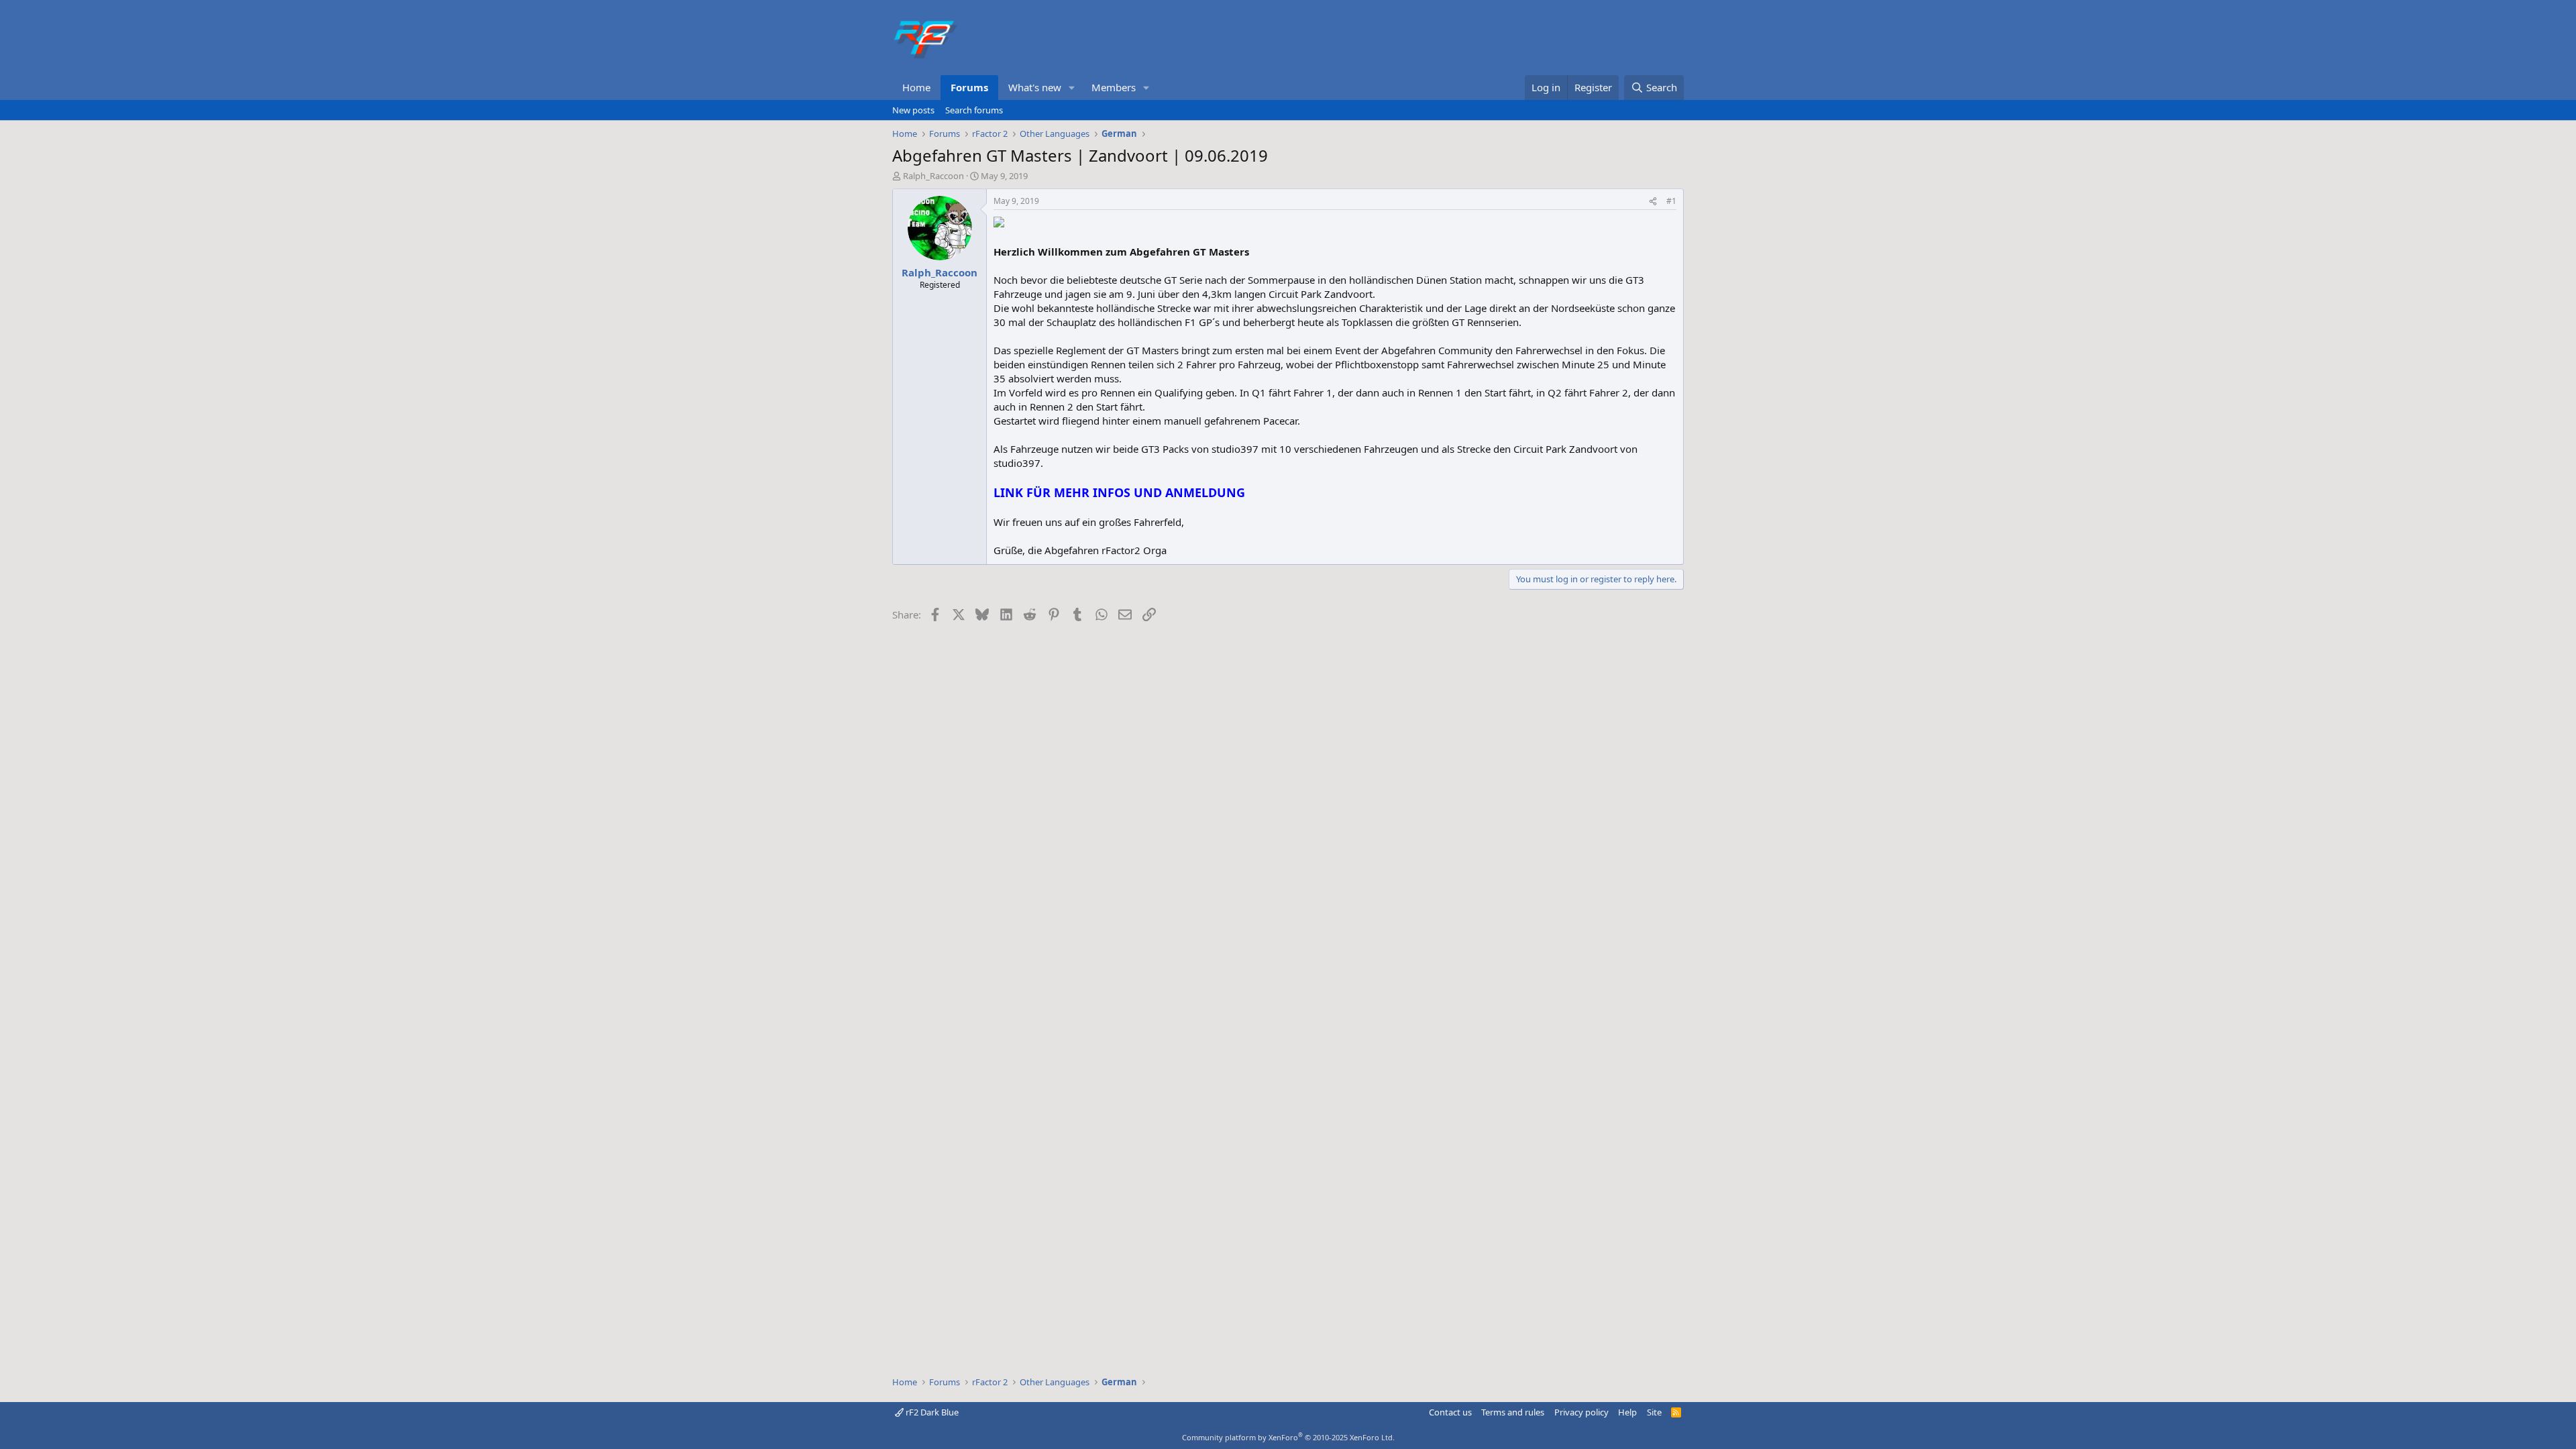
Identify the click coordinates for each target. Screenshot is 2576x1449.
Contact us (1450, 1412)
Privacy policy (1581, 1412)
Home (916, 87)
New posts (913, 110)
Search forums (974, 110)
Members (1114, 87)
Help (1627, 1412)
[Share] (1653, 202)
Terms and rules (1513, 1412)
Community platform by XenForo (1288, 1437)
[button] (1072, 88)
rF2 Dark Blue (931, 1412)
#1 (1671, 201)
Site (1654, 1412)
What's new (1035, 87)
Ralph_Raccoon (933, 176)
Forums (969, 87)
